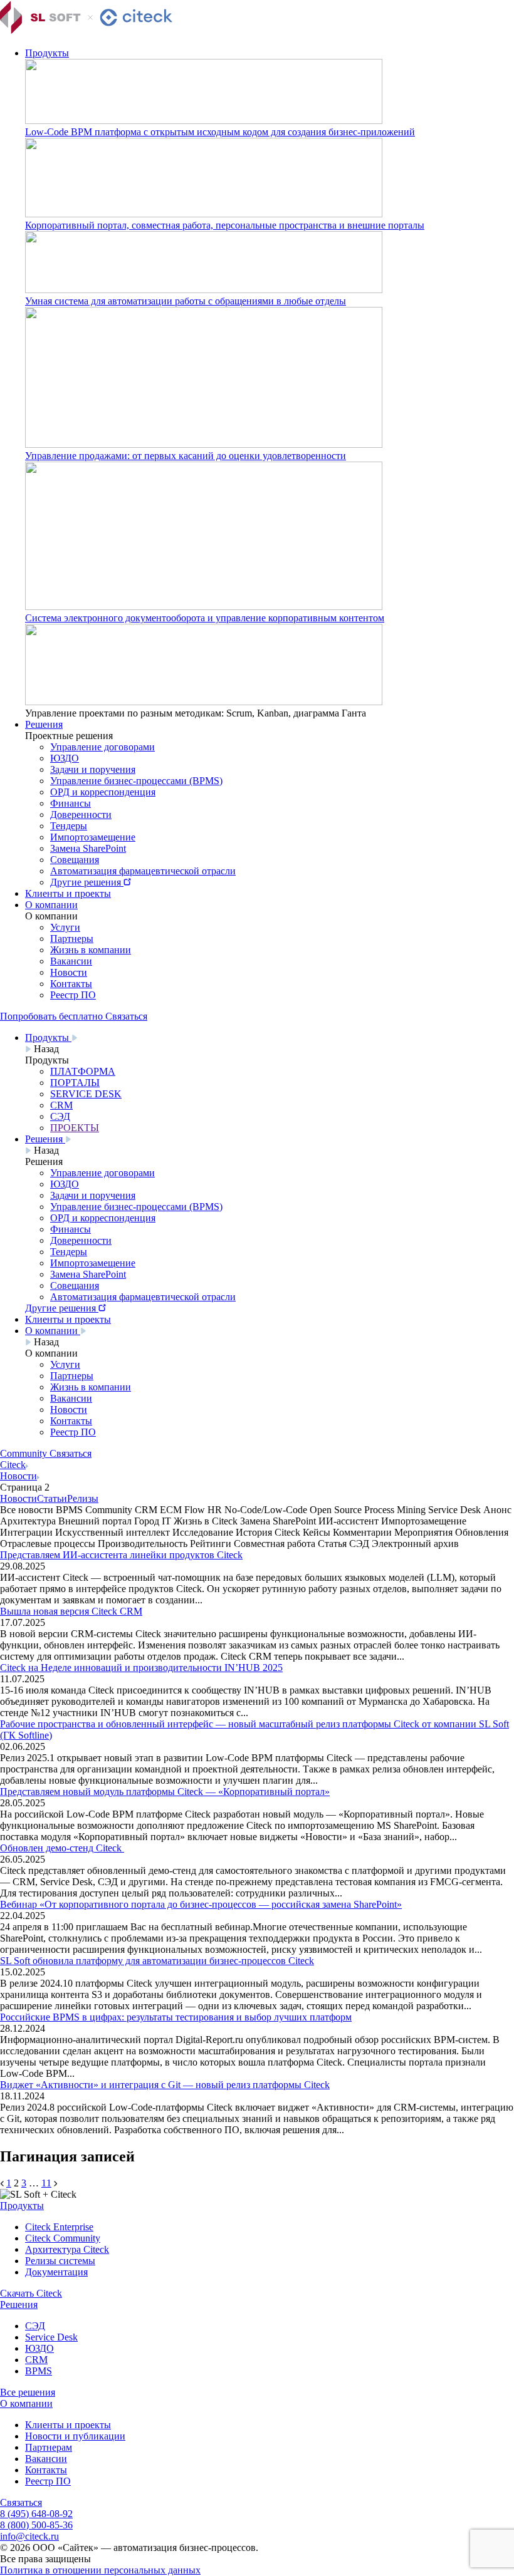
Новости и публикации (75, 2436)
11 (46, 2183)
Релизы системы (60, 2261)
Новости (69, 972)
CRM (36, 2360)
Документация (56, 2272)
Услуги (65, 927)
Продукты (47, 53)
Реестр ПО (73, 995)
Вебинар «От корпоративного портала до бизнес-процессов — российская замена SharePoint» (201, 1904)
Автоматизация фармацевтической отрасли (143, 871)
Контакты (71, 984)
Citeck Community (63, 2238)
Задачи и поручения (93, 769)
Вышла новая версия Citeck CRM (71, 1611)
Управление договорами (102, 747)
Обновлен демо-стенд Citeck (62, 1848)
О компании (51, 905)
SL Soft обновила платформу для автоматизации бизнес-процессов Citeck (157, 1961)
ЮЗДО (65, 758)
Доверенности (81, 815)
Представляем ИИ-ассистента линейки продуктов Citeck (121, 1555)
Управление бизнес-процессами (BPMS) (136, 781)
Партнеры (72, 939)
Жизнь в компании (91, 950)
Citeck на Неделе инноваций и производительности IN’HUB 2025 (141, 1668)
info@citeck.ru (29, 2536)
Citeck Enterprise (59, 2227)
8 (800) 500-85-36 (36, 2525)
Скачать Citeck (31, 2293)
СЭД (35, 2326)
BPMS (39, 2371)
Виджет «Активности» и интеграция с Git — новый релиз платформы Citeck (165, 2085)
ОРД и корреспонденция (103, 792)
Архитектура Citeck (67, 2249)
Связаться (21, 2502)
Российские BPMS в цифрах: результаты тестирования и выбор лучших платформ (176, 2017)
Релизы (83, 1498)
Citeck (13, 1465)
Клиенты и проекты (68, 893)
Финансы (71, 803)
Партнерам (49, 2447)
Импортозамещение (93, 837)
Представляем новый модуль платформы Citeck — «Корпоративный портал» (165, 1792)
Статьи (52, 1498)
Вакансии (71, 961)
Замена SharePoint (88, 848)
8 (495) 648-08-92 (36, 2514)
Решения (44, 724)
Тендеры (69, 826)
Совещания (75, 860)
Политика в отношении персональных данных (100, 2570)
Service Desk (51, 2337)
